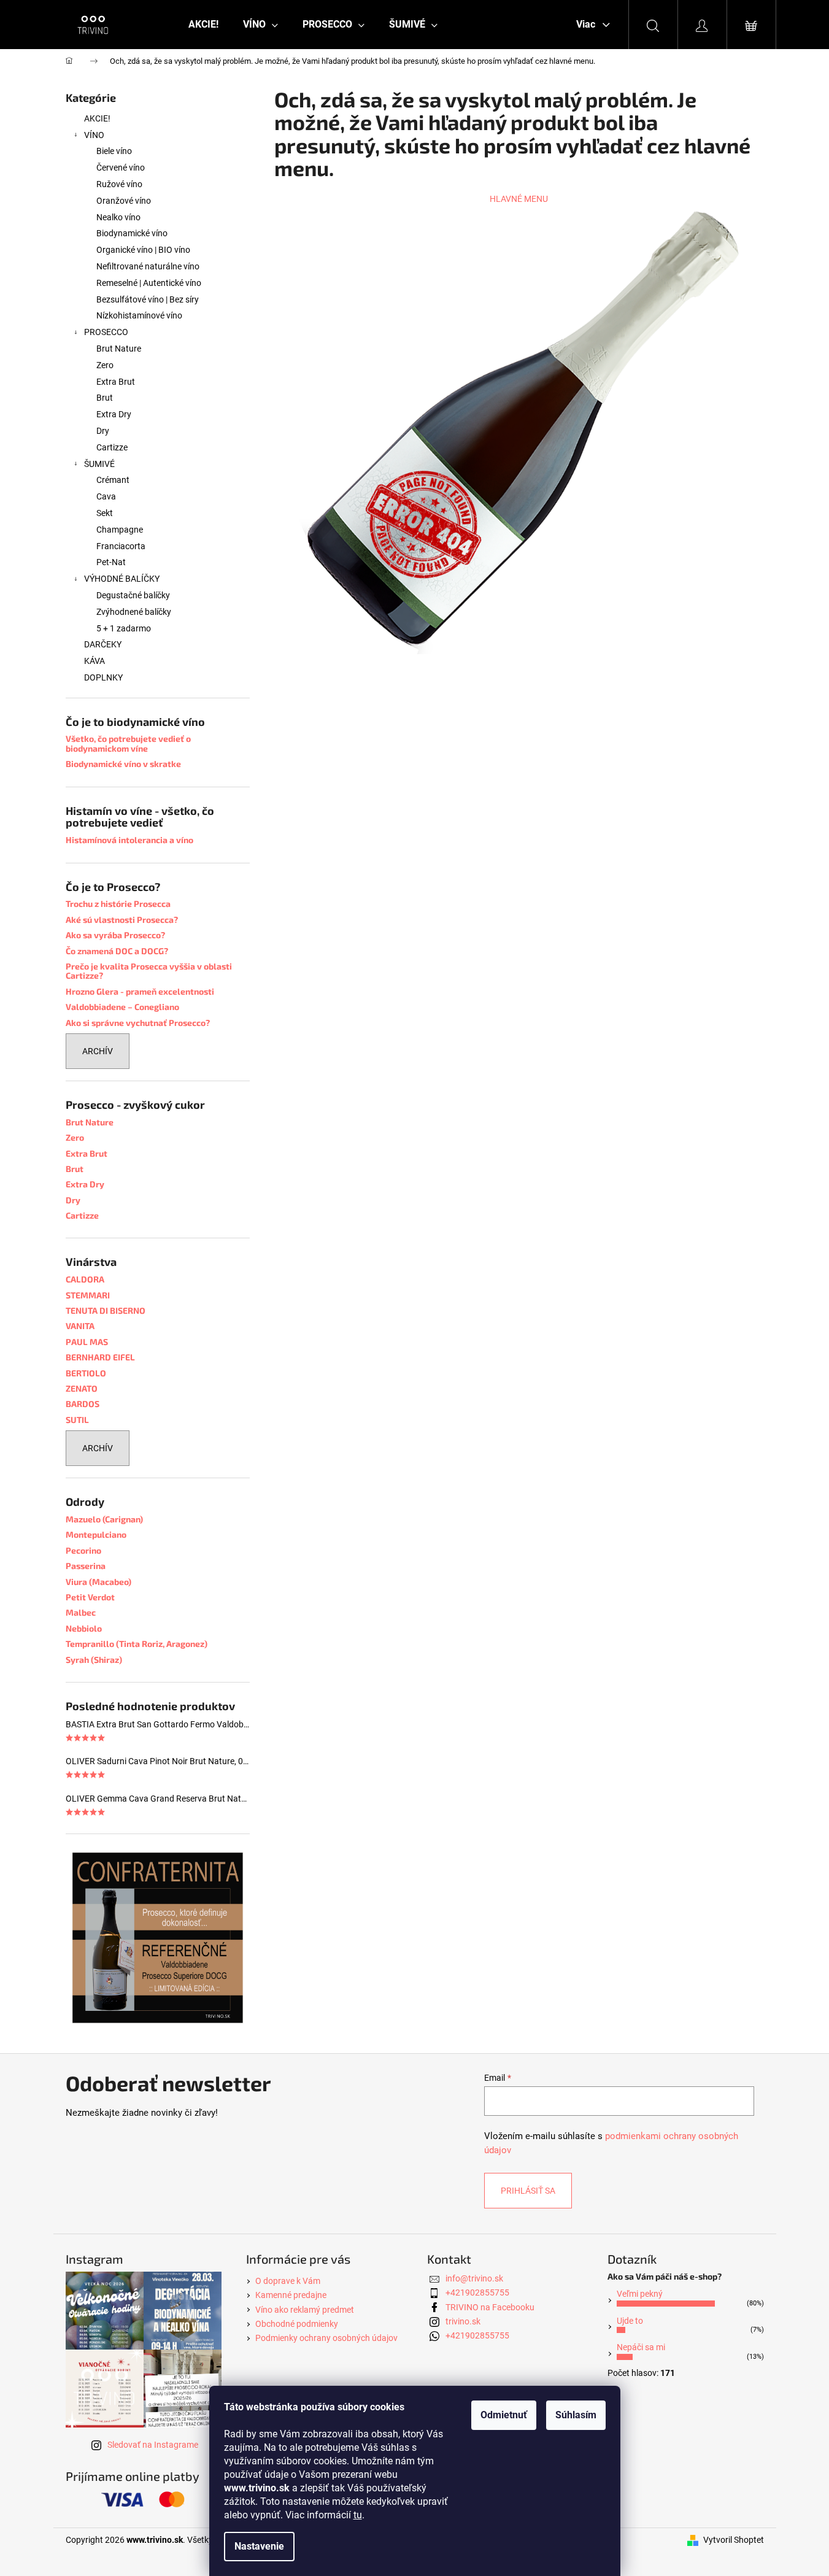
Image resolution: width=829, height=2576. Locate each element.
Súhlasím (576, 2415)
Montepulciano (96, 1534)
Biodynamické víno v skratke (123, 764)
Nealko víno (118, 217)
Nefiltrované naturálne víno (148, 266)
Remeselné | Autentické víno (149, 283)
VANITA (80, 1326)
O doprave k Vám (288, 2281)
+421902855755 (477, 2293)
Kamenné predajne (291, 2295)
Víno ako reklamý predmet (305, 2310)
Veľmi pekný (640, 2294)
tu (358, 2515)
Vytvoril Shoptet (734, 2540)
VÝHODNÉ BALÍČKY (122, 579)
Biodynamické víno (132, 233)
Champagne (120, 530)
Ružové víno (119, 184)
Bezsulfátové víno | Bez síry (148, 299)
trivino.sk (463, 2321)
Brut (105, 398)
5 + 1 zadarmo (124, 628)
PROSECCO (106, 332)
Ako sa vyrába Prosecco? (115, 935)
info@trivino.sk (474, 2278)
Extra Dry (114, 414)
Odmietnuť (504, 2415)
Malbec (81, 1612)
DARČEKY (103, 644)
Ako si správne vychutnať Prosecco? (138, 1023)
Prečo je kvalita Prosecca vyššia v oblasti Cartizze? (149, 971)
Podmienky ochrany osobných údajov (326, 2338)
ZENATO (82, 1388)
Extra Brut (116, 382)
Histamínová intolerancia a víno (129, 840)
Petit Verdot (90, 1597)
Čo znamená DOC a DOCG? (117, 951)
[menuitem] (203, 25)
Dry (103, 431)
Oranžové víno (124, 201)
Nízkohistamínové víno (139, 315)
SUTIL (77, 1420)
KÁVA (94, 661)
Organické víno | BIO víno (143, 250)
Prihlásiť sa (528, 2191)
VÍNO (94, 135)
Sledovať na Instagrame (153, 2445)
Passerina (86, 1566)
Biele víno (114, 151)
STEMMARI (88, 1295)
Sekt (105, 513)
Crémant (113, 480)
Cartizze (112, 447)
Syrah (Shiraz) (94, 1660)
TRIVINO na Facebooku (490, 2307)
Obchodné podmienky (297, 2324)
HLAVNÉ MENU (519, 199)
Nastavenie (259, 2546)
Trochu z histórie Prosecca (118, 904)
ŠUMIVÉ (99, 464)
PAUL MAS (87, 1342)
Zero (105, 365)
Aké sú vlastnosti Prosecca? (122, 920)
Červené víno (121, 168)
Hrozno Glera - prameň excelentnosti (140, 991)
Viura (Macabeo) (98, 1582)
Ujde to (630, 2321)
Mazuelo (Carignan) (104, 1519)
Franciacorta (121, 546)
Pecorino (83, 1550)
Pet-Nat (111, 562)
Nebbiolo (84, 1628)
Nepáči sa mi (641, 2347)
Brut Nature (119, 349)
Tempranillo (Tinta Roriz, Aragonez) (137, 1644)
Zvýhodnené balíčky (134, 612)
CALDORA (85, 1279)
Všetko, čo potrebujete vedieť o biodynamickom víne (128, 743)
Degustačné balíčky (133, 595)
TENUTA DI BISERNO (106, 1310)
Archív (98, 1051)
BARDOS (83, 1404)
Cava (106, 496)
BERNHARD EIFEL (100, 1357)
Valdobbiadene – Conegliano (122, 1007)
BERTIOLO (86, 1373)
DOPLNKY (103, 677)
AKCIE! (97, 118)
